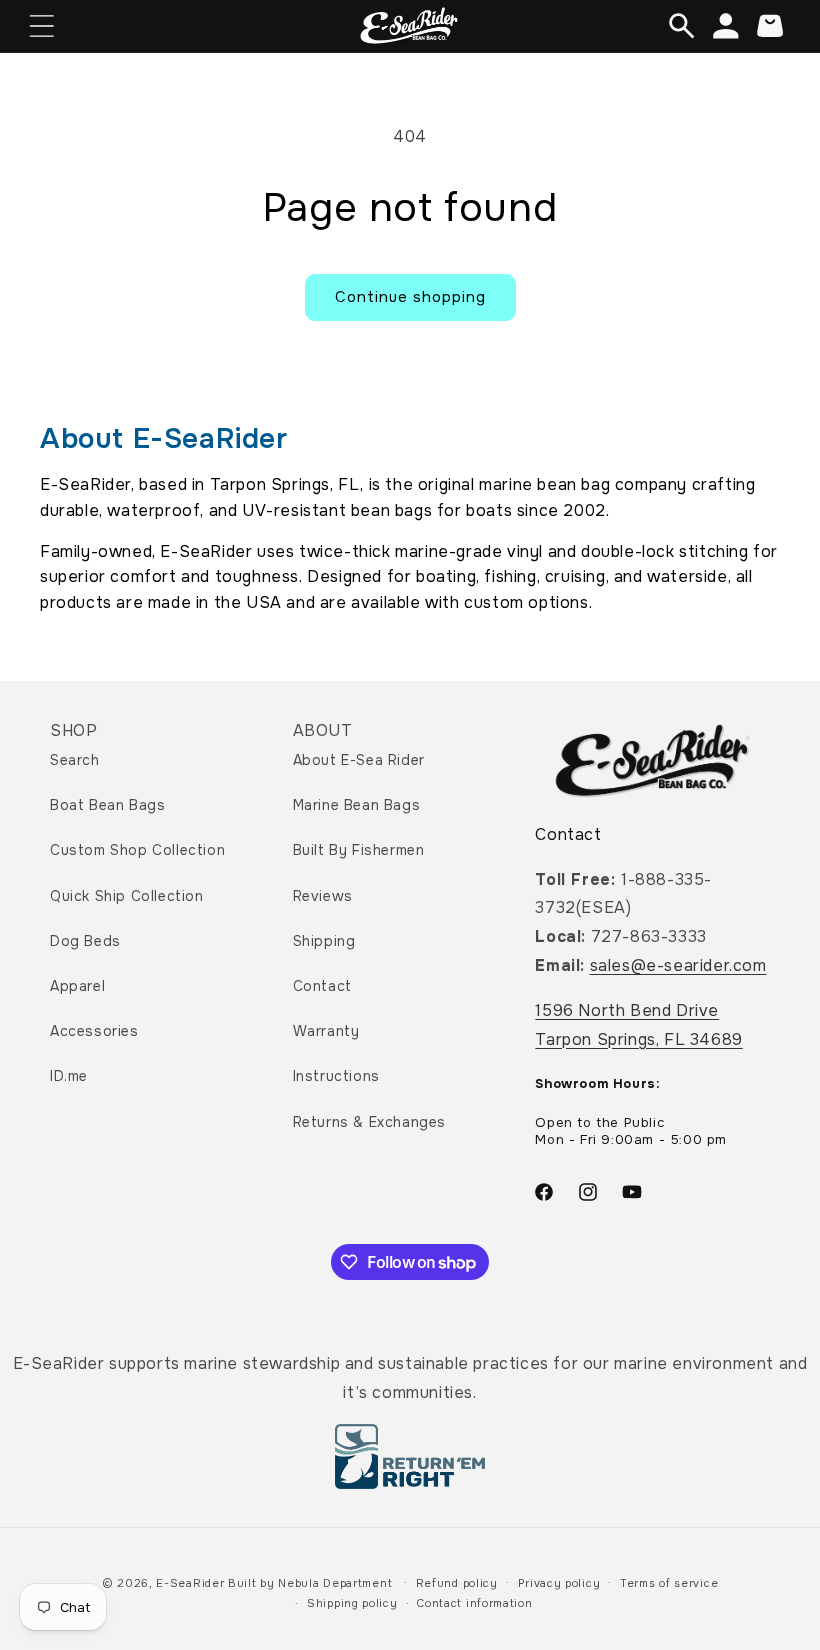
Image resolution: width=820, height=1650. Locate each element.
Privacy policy (559, 1583)
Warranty (326, 1031)
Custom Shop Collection (137, 850)
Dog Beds (85, 941)
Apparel (77, 986)
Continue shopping (410, 297)
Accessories (94, 1031)
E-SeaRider (190, 1583)
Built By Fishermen (359, 850)
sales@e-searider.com (678, 965)
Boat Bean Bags (107, 805)
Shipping (324, 941)
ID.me (69, 1076)
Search (75, 760)
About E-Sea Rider (359, 760)
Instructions (336, 1076)
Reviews (323, 896)
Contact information (474, 1603)
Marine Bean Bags (357, 805)
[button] (42, 26)
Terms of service (669, 1583)
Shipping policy (352, 1603)
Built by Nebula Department (312, 1583)
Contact (322, 986)
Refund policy (457, 1583)
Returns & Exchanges (369, 1122)
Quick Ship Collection (127, 896)
